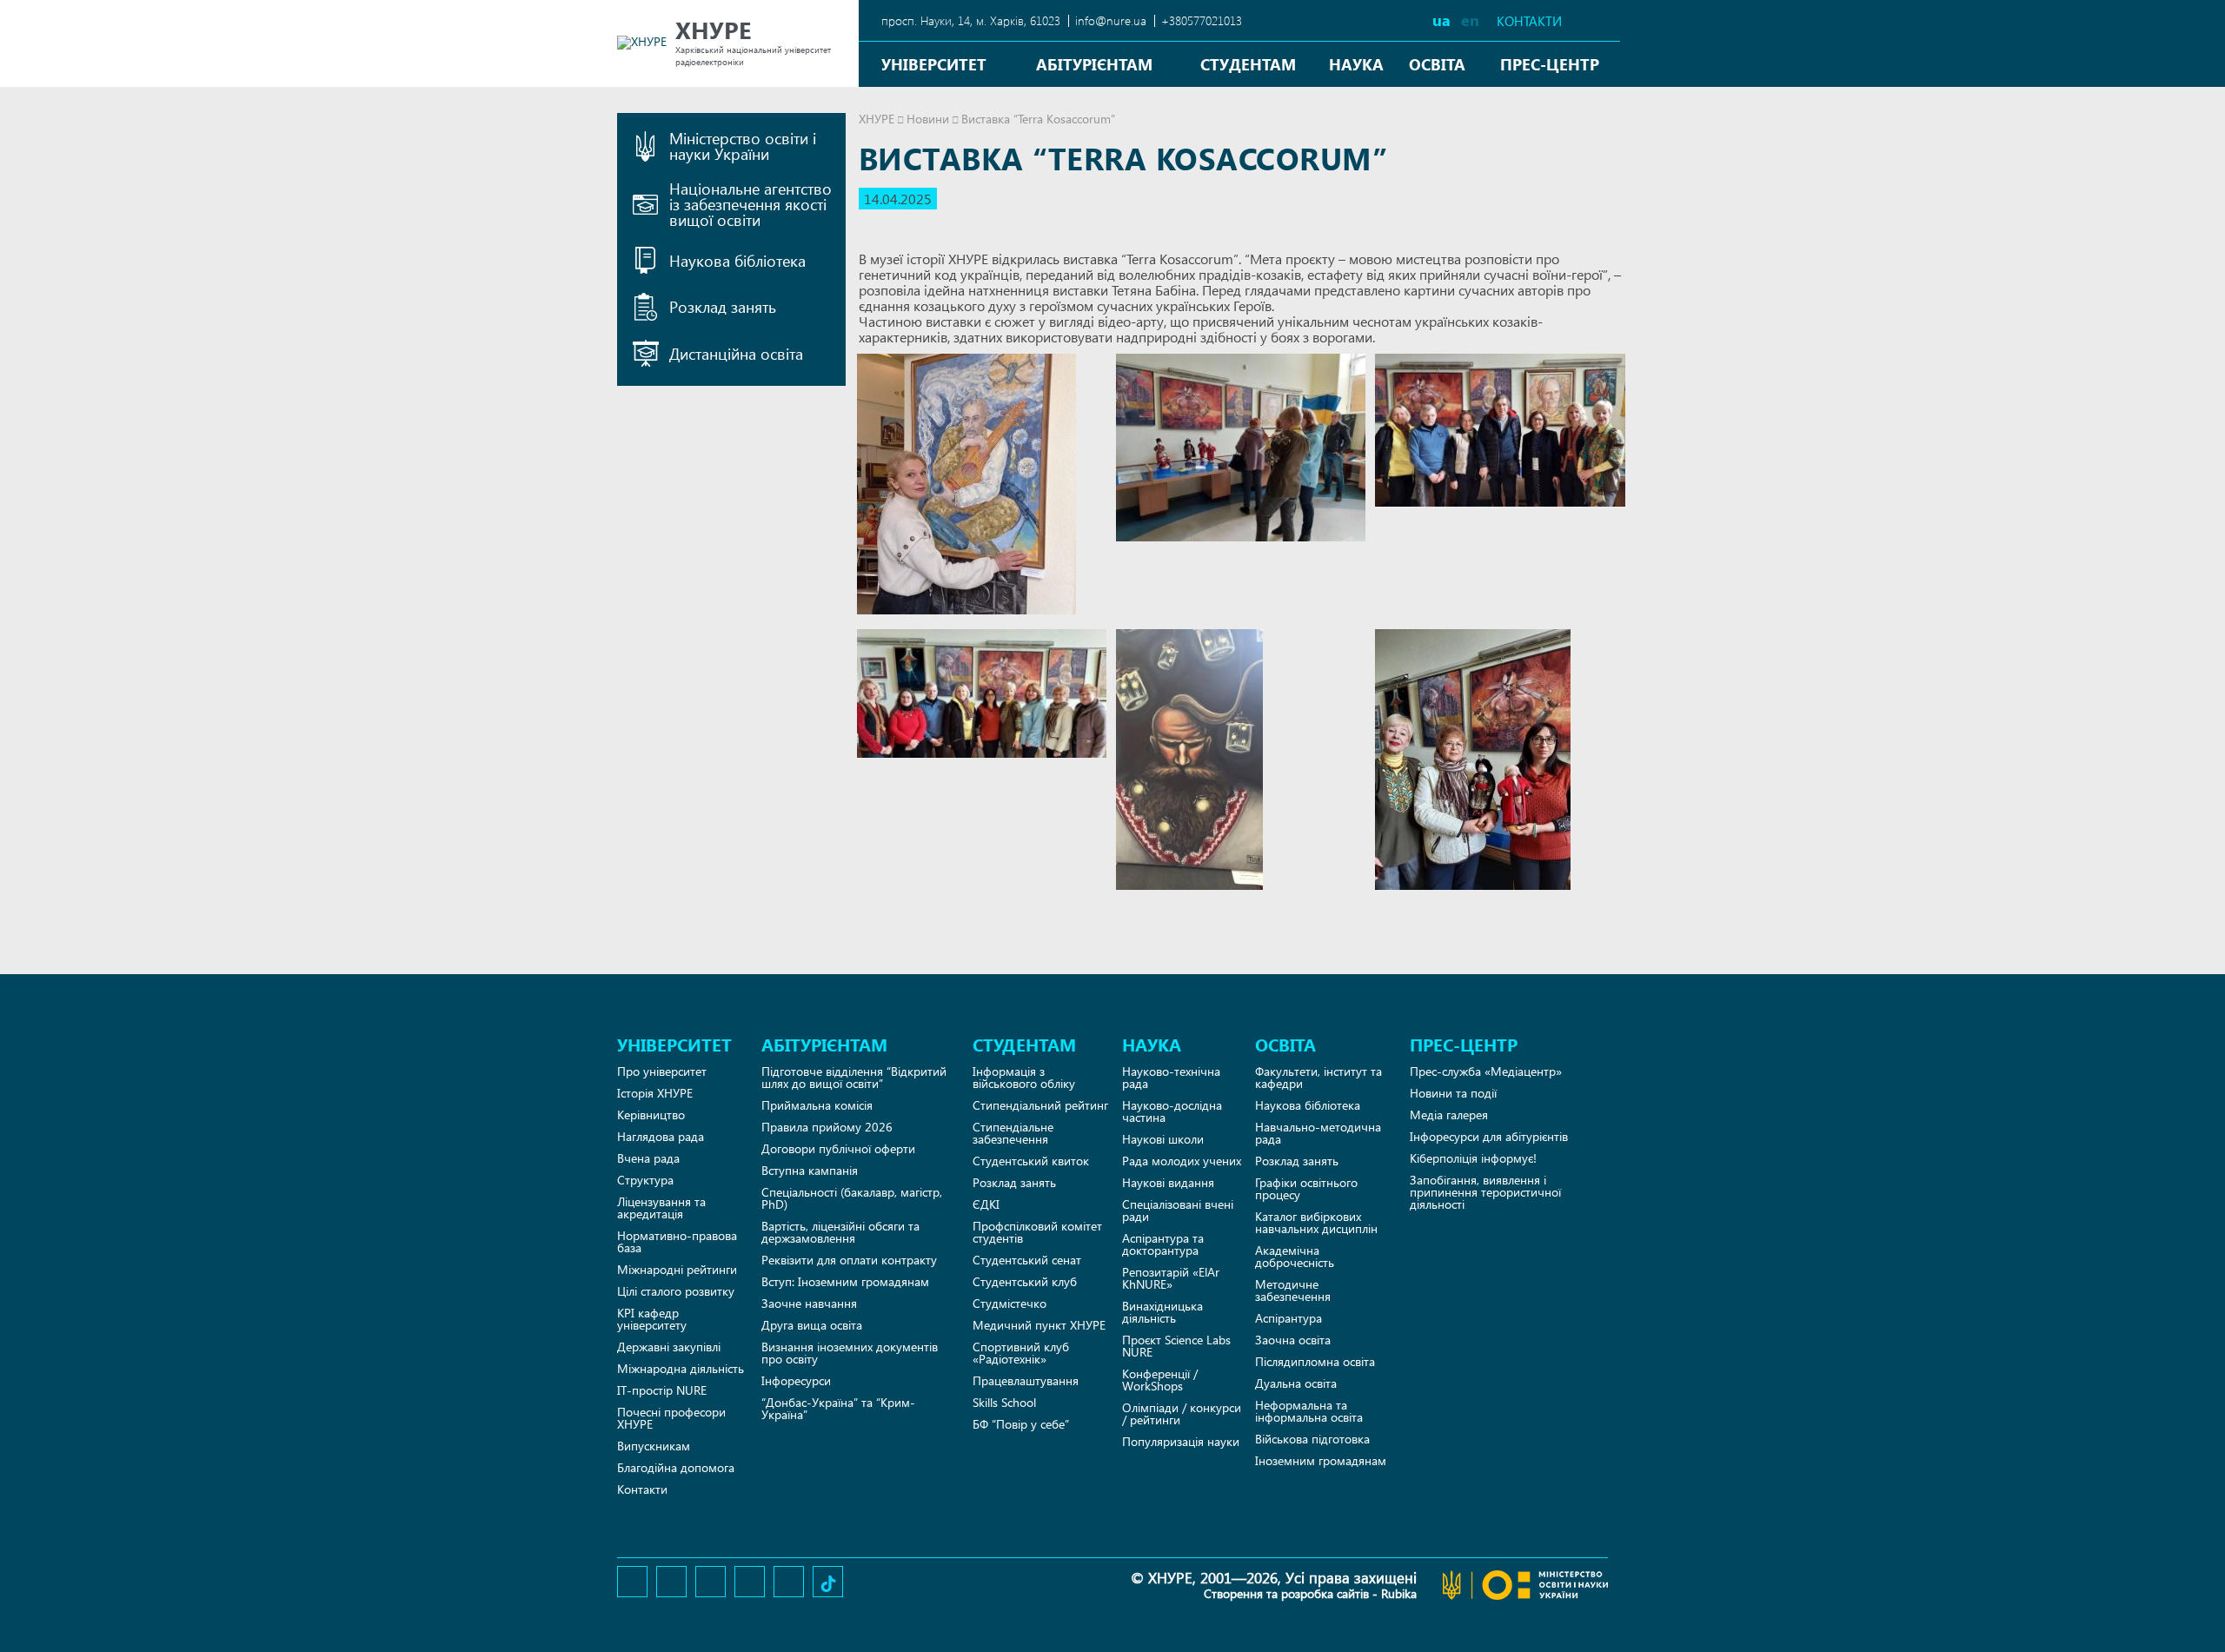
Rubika (1399, 1593)
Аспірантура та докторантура (1163, 1244)
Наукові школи (1163, 1139)
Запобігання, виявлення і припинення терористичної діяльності (1485, 1192)
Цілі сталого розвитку (676, 1291)
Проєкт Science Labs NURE (1176, 1346)
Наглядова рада (661, 1136)
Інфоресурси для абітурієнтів (1489, 1136)
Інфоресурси (796, 1380)
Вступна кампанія (810, 1170)
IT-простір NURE (662, 1390)
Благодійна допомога (676, 1467)
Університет (934, 64)
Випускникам (654, 1446)
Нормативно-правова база (677, 1241)
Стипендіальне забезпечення (1013, 1133)
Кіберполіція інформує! (1473, 1158)
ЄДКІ (986, 1204)
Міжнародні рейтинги (677, 1269)
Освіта (1437, 64)
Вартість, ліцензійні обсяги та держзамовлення (840, 1232)
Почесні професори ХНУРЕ (671, 1418)
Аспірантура (1289, 1318)
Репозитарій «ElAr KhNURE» (1171, 1278)
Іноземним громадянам (1321, 1460)
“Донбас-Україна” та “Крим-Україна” (838, 1408)
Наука (1356, 64)
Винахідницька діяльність (1162, 1312)
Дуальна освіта (1296, 1383)
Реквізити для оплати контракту (849, 1260)
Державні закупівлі (669, 1347)
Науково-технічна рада (1171, 1077)
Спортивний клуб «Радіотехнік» (1021, 1353)
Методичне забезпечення (1293, 1290)
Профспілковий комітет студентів (1037, 1232)
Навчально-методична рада (1318, 1133)
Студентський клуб (1025, 1281)
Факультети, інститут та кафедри (1318, 1077)
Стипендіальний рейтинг (1040, 1105)
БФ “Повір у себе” (1021, 1424)
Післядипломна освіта (1315, 1361)
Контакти (1529, 21)
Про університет (662, 1071)
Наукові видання (1168, 1182)
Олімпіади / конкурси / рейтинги (1182, 1413)
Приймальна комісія (817, 1105)
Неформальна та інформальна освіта (1309, 1411)
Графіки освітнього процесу (1306, 1188)
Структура (645, 1180)
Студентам (1248, 64)
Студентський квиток (1031, 1161)
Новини (928, 119)
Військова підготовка (1312, 1439)
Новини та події (1453, 1093)
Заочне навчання (809, 1303)
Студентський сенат (1027, 1260)
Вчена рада (648, 1158)
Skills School (1004, 1402)
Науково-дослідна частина (1172, 1111)
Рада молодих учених (1182, 1161)
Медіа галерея (1449, 1115)
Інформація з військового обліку (1024, 1077)
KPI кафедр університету (652, 1319)
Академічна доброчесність (1295, 1256)
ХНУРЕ (877, 119)
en (1470, 20)
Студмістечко (1010, 1303)
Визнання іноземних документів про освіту (850, 1353)
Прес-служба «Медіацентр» (1486, 1071)
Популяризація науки (1181, 1441)
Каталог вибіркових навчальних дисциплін (1316, 1222)
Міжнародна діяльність (681, 1368)
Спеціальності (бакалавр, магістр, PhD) (852, 1198)
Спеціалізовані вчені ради (1178, 1210)
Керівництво (651, 1115)
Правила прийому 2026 (827, 1127)
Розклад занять (1014, 1182)
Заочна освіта (1293, 1340)
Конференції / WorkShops (1160, 1380)
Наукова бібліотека (1308, 1105)
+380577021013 (1202, 20)
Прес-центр (1550, 64)
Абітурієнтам (1094, 64)
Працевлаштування (1026, 1380)
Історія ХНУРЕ (655, 1093)
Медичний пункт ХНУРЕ (1039, 1325)
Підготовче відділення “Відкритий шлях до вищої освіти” (854, 1077)
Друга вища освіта (812, 1325)
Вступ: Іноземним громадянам (845, 1281)
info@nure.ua (1111, 20)
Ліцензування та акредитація (661, 1207)
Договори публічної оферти (838, 1148)
